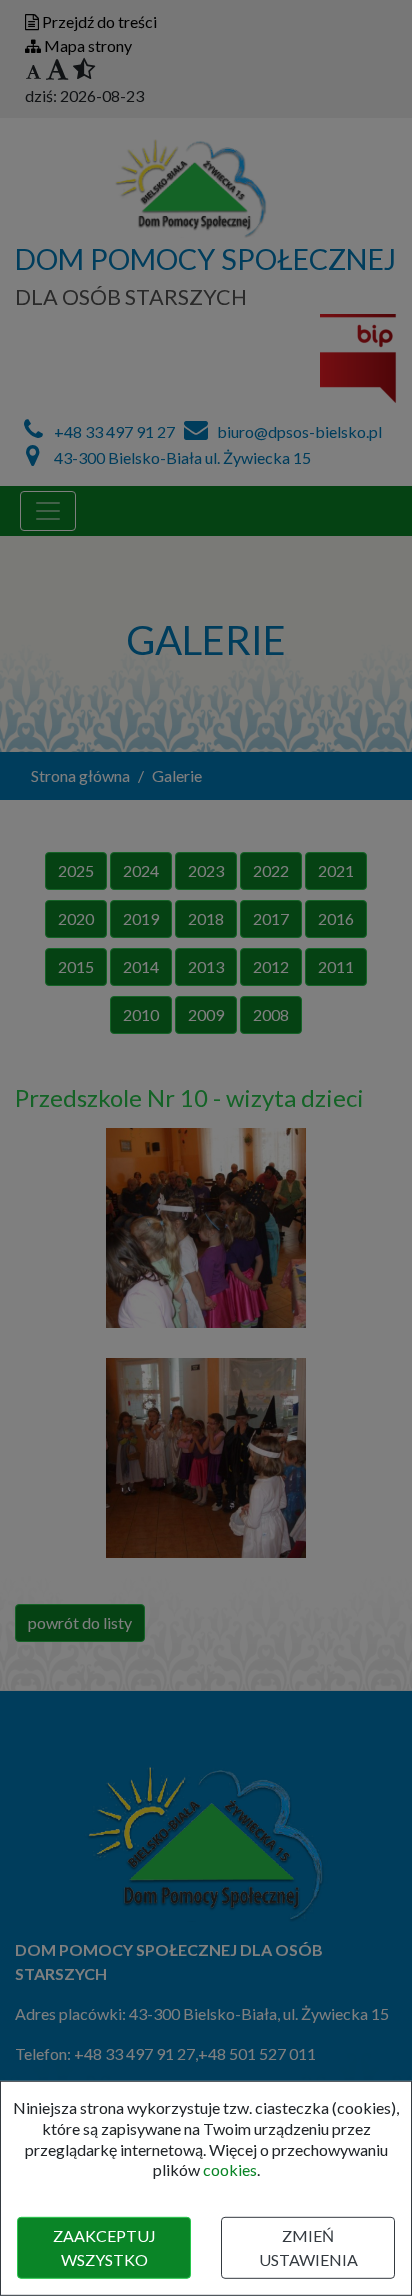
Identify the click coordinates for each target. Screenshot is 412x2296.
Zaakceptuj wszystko (104, 2247)
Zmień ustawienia (308, 2247)
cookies (230, 2169)
